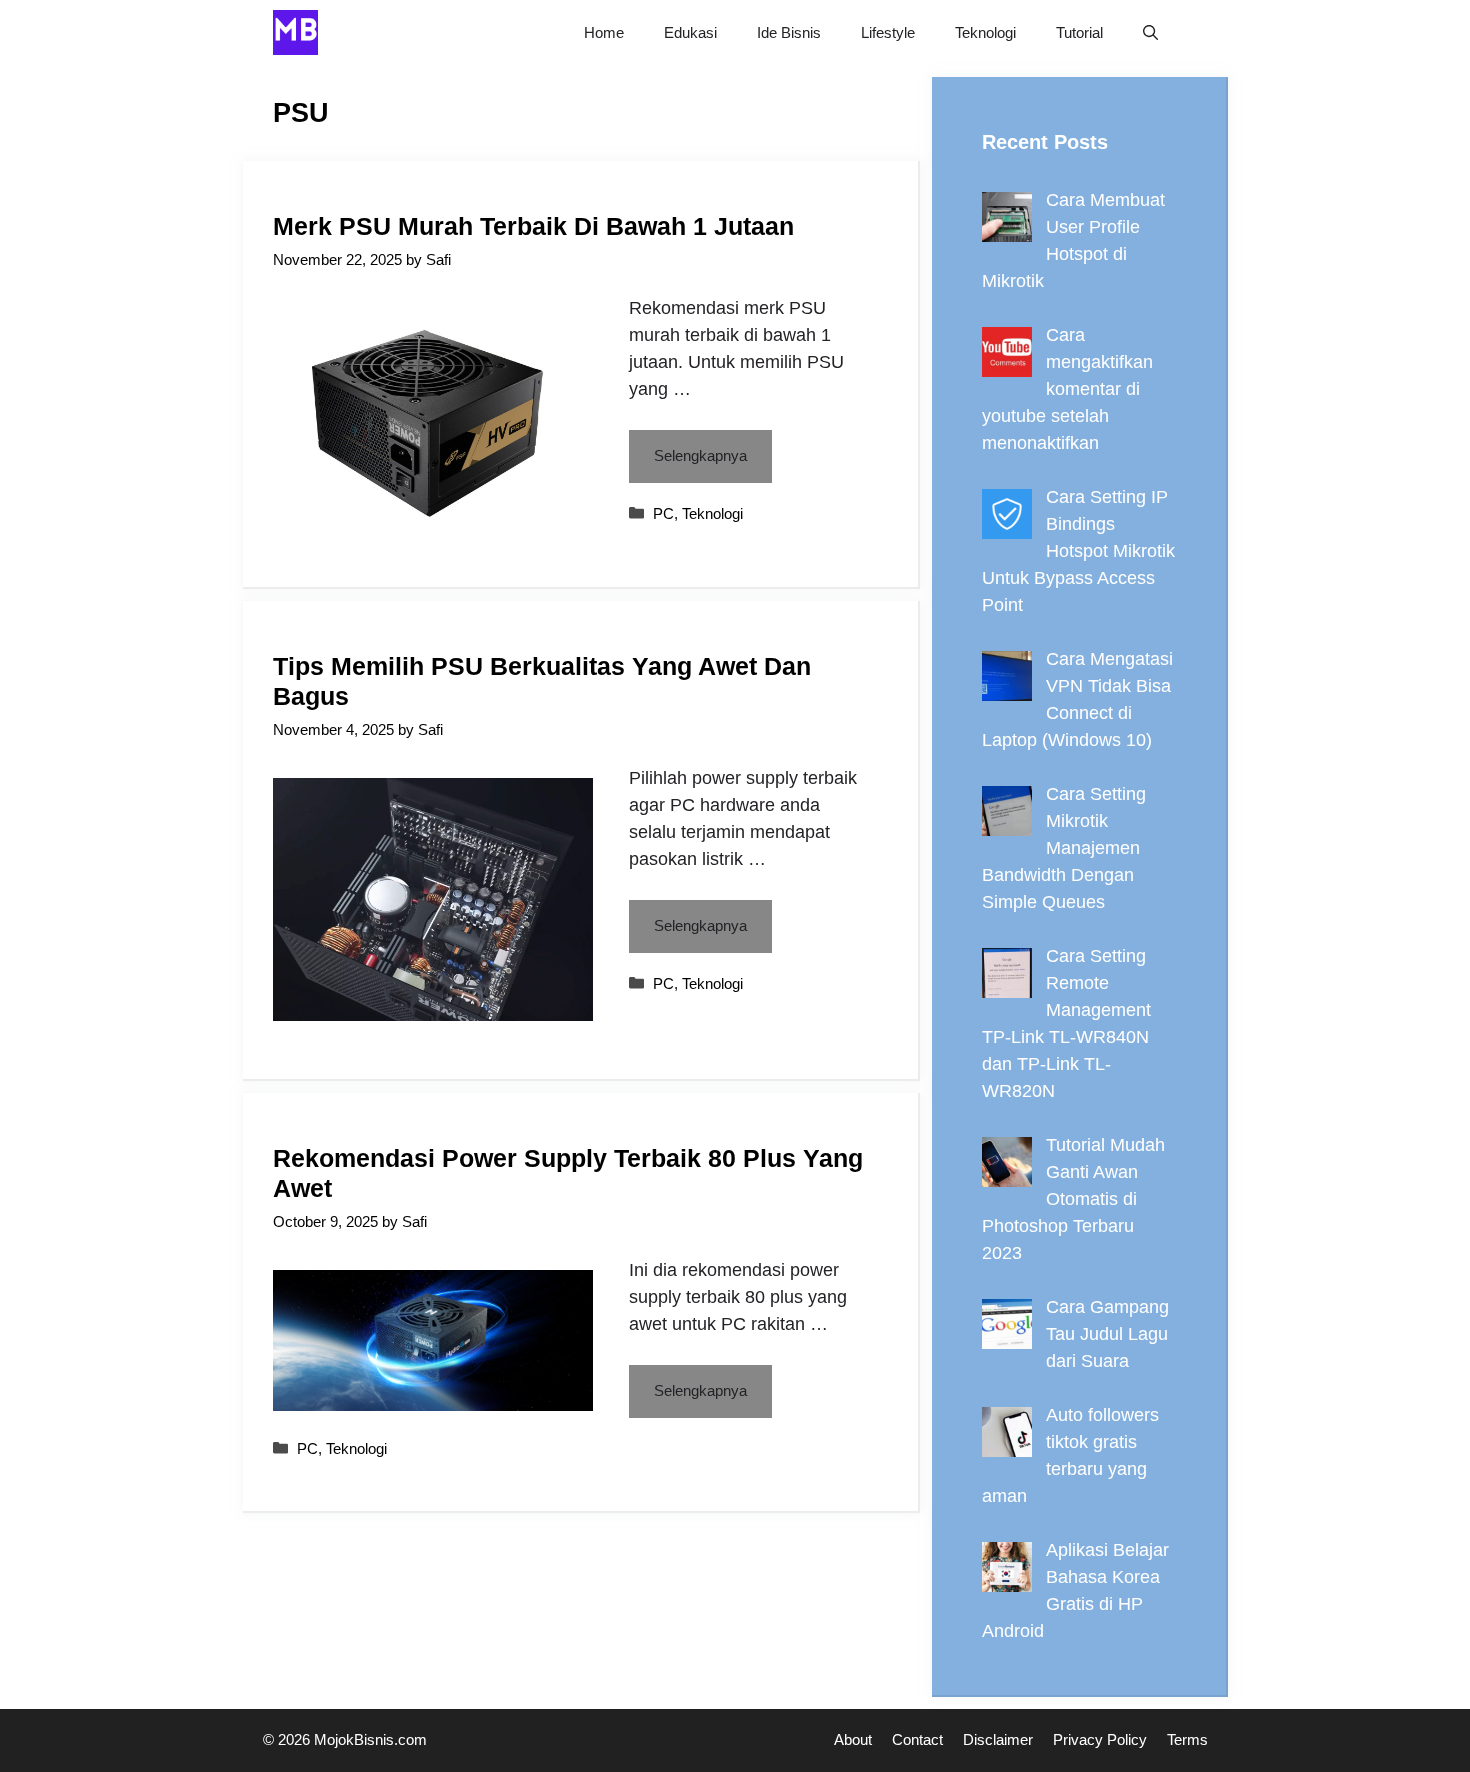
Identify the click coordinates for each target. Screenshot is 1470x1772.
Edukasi (690, 32)
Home (604, 32)
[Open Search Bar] (1150, 32)
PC (663, 513)
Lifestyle (888, 32)
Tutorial (1079, 32)
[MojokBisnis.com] (295, 32)
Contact (917, 1739)
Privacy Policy (1100, 1739)
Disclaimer (998, 1739)
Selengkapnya (700, 455)
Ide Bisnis (789, 32)
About (853, 1739)
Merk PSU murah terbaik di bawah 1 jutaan (533, 226)
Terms (1187, 1739)
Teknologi (985, 32)
